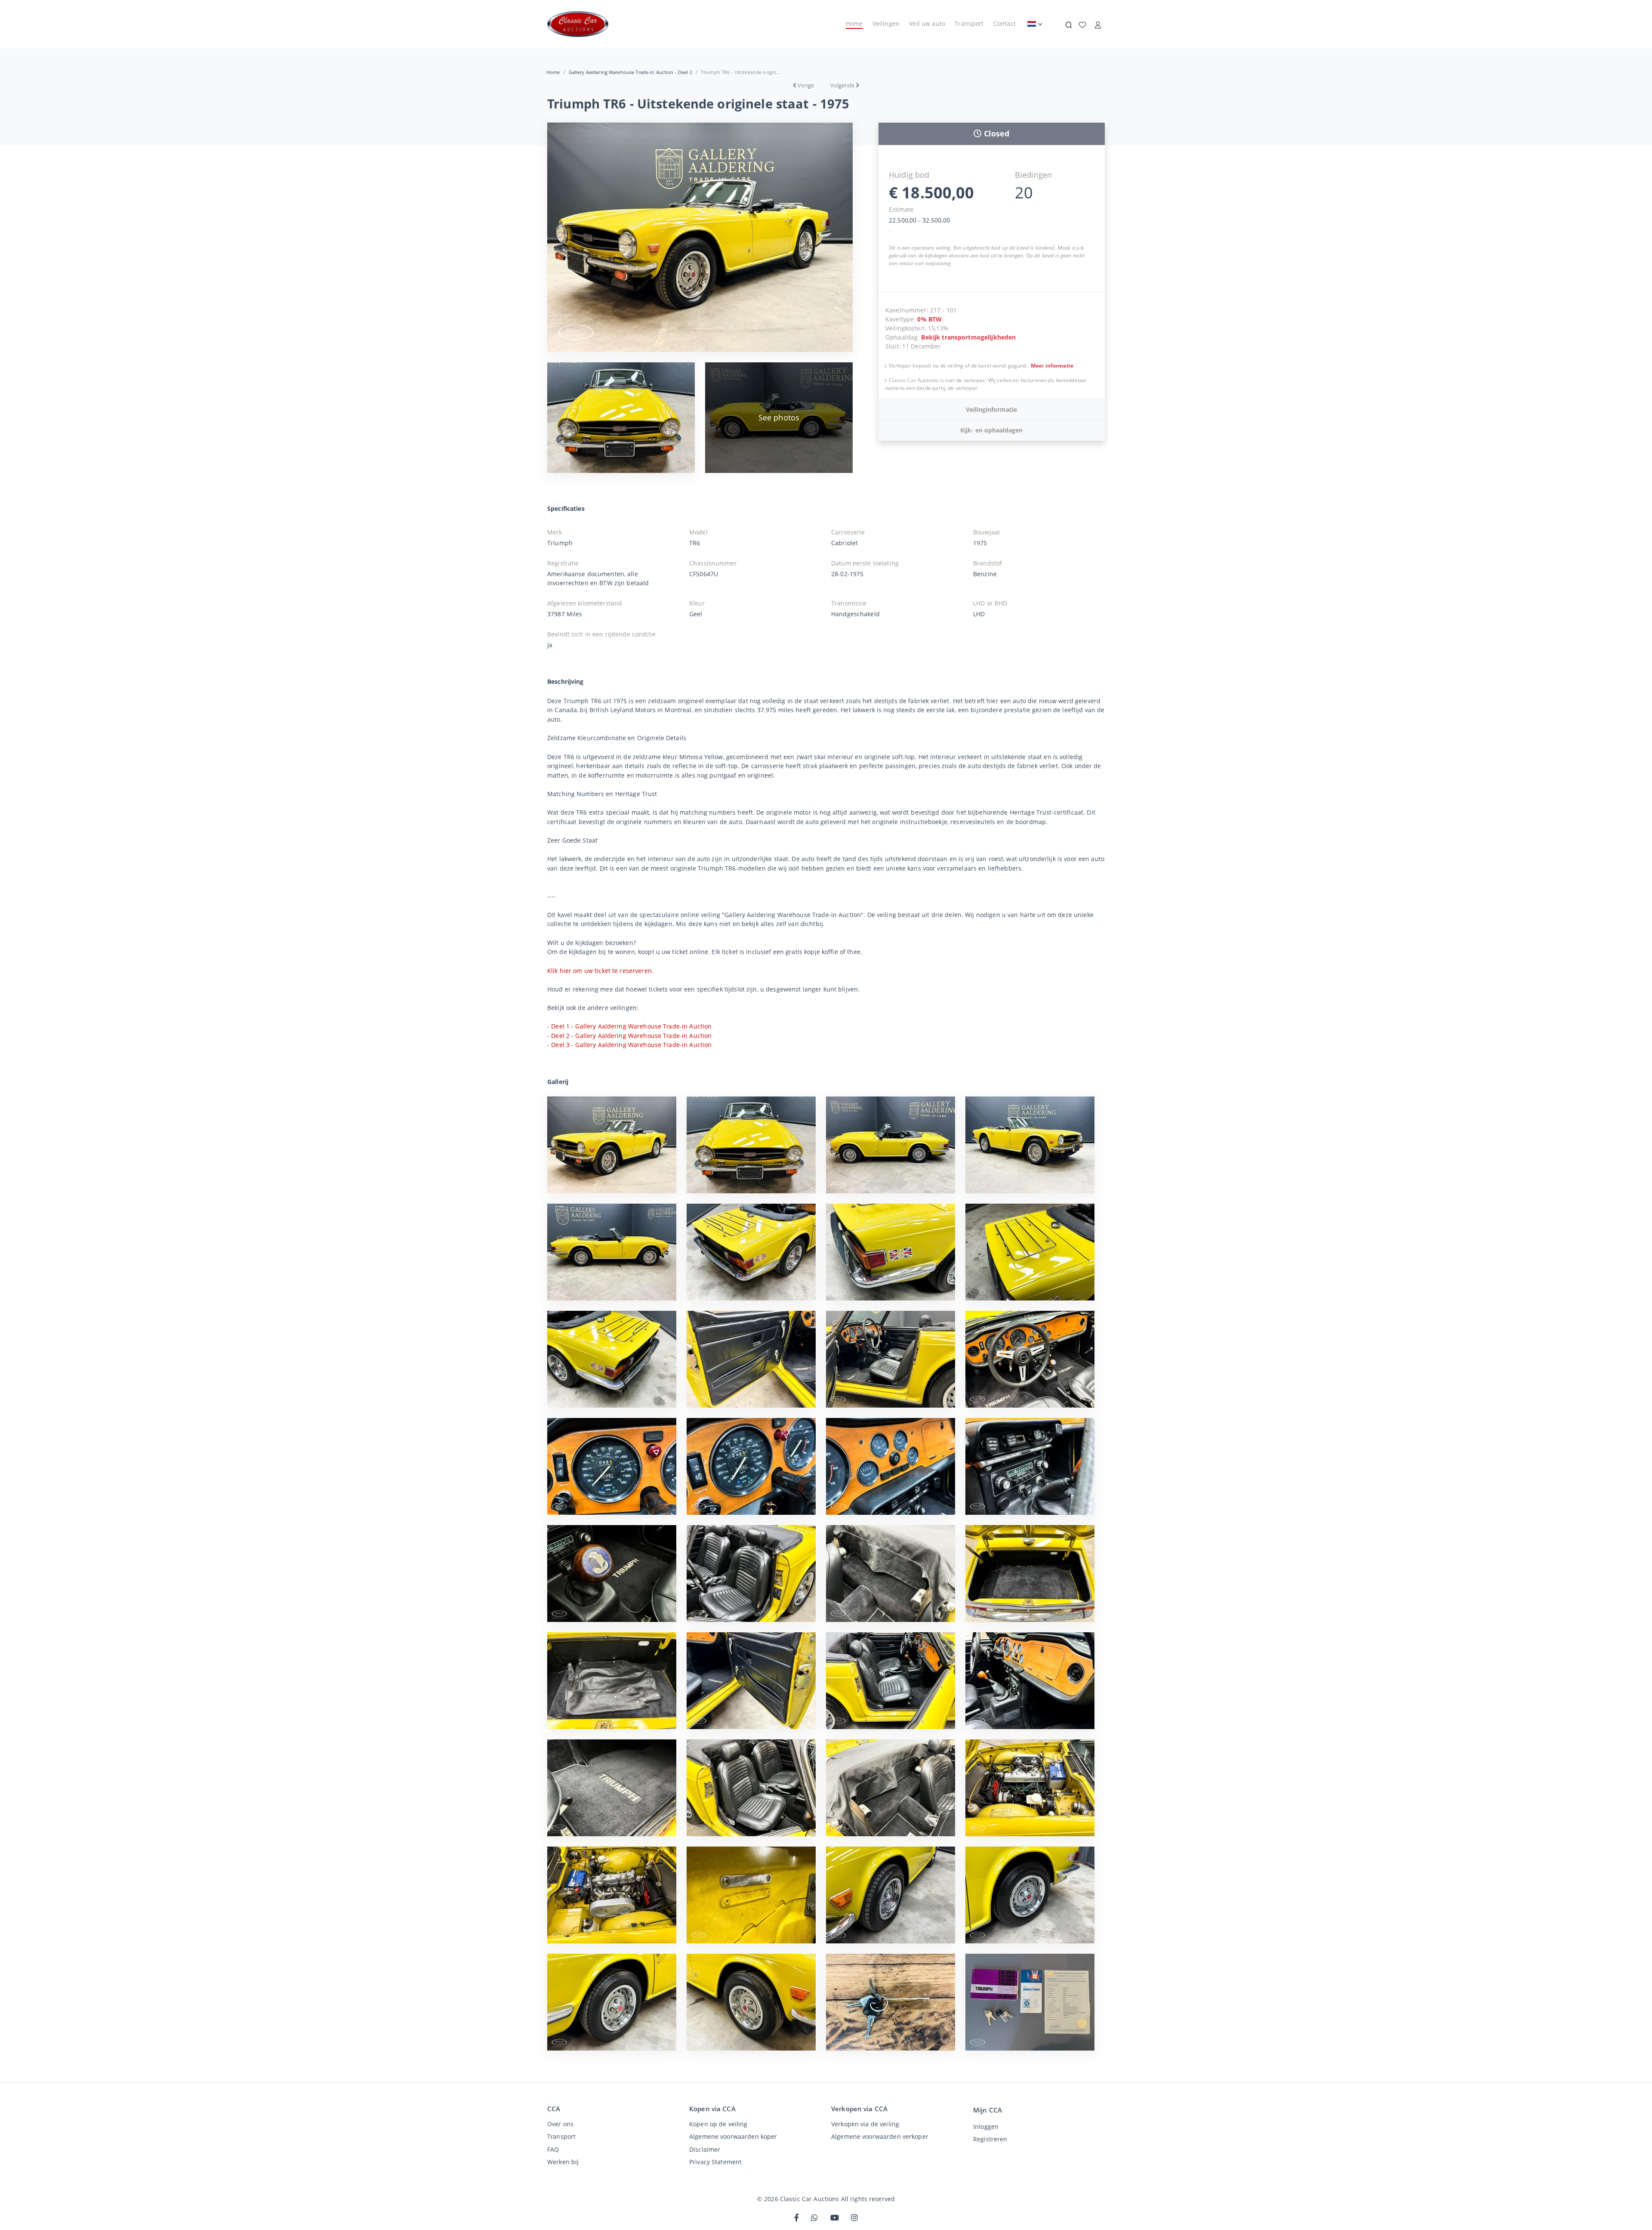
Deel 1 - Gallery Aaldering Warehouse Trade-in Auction (631, 1026)
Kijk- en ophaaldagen (991, 430)
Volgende (842, 85)
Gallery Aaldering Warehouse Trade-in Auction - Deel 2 (630, 72)
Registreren (990, 2139)
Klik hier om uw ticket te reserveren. (600, 971)
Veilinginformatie (991, 409)
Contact (1005, 23)
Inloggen (986, 2127)
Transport (969, 23)
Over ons (560, 2124)
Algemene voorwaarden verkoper (880, 2136)
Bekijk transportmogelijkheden (968, 337)
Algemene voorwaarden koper (733, 2136)
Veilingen (886, 23)
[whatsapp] (814, 2218)
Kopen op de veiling (718, 2124)
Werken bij (563, 2162)
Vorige (806, 85)
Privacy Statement (715, 2162)
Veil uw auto (927, 23)
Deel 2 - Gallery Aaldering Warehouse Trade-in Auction (631, 1036)
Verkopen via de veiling (865, 2124)
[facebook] (797, 2218)
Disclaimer (705, 2149)
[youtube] (835, 2218)
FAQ (553, 2149)
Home (854, 23)
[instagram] (854, 2218)
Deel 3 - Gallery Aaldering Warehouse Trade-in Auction (631, 1045)
